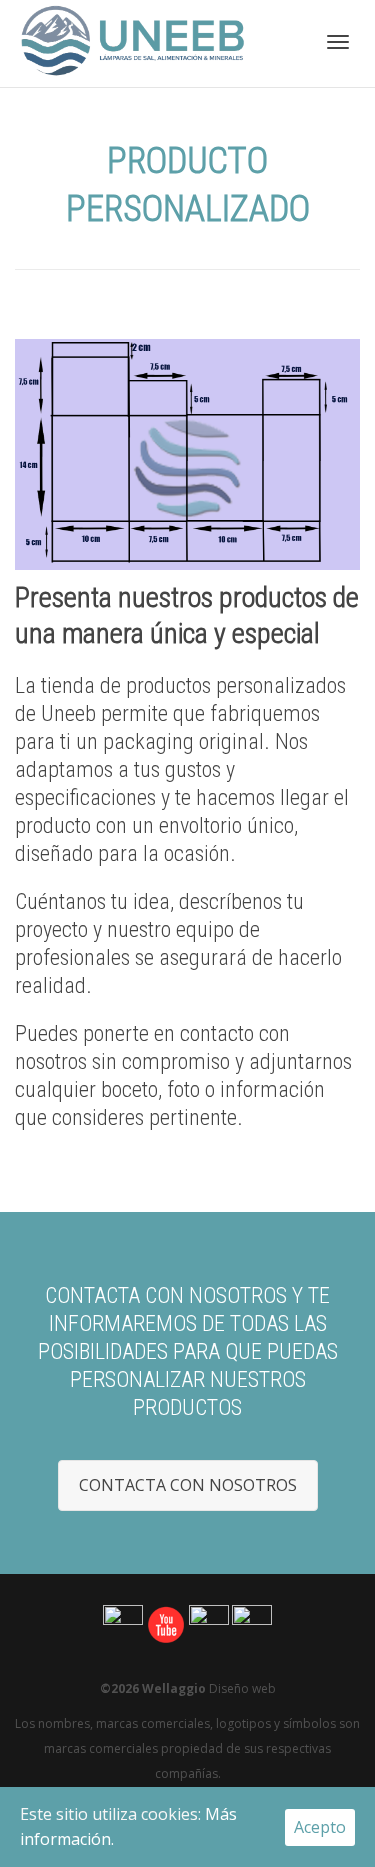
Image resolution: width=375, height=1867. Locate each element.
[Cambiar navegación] (338, 42)
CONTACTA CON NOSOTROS (188, 1485)
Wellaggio (174, 1688)
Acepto (320, 1827)
